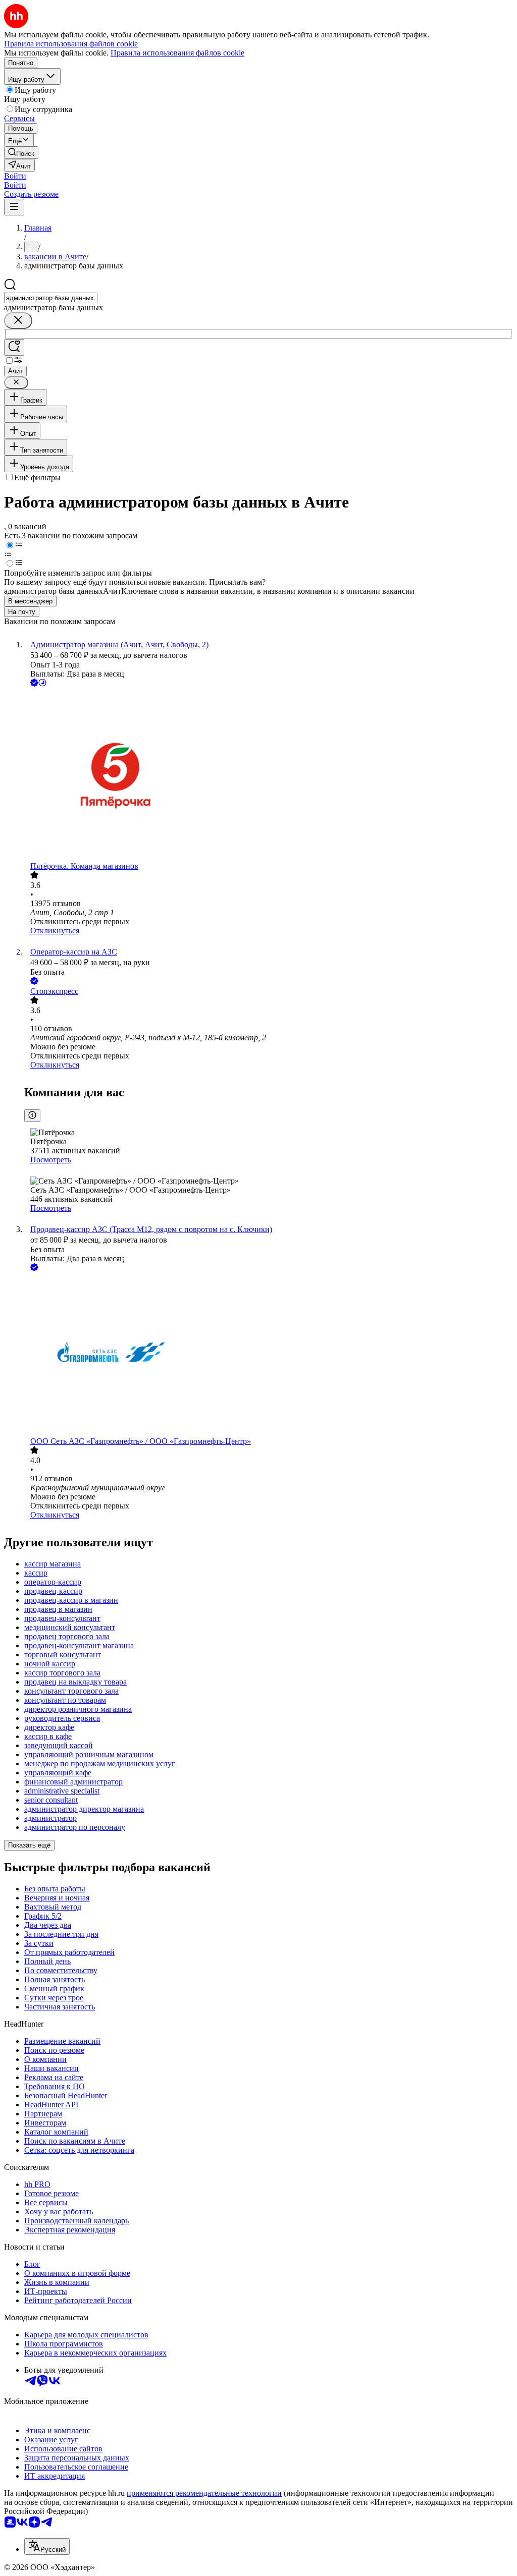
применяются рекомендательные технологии (204, 2493)
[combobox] (51, 298)
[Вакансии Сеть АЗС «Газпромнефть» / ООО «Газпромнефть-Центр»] (269, 1355)
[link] (21, 153)
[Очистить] (18, 321)
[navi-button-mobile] (14, 207)
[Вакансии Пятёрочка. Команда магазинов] (269, 775)
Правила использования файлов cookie (177, 53)
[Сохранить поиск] (14, 347)
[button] (15, 176)
